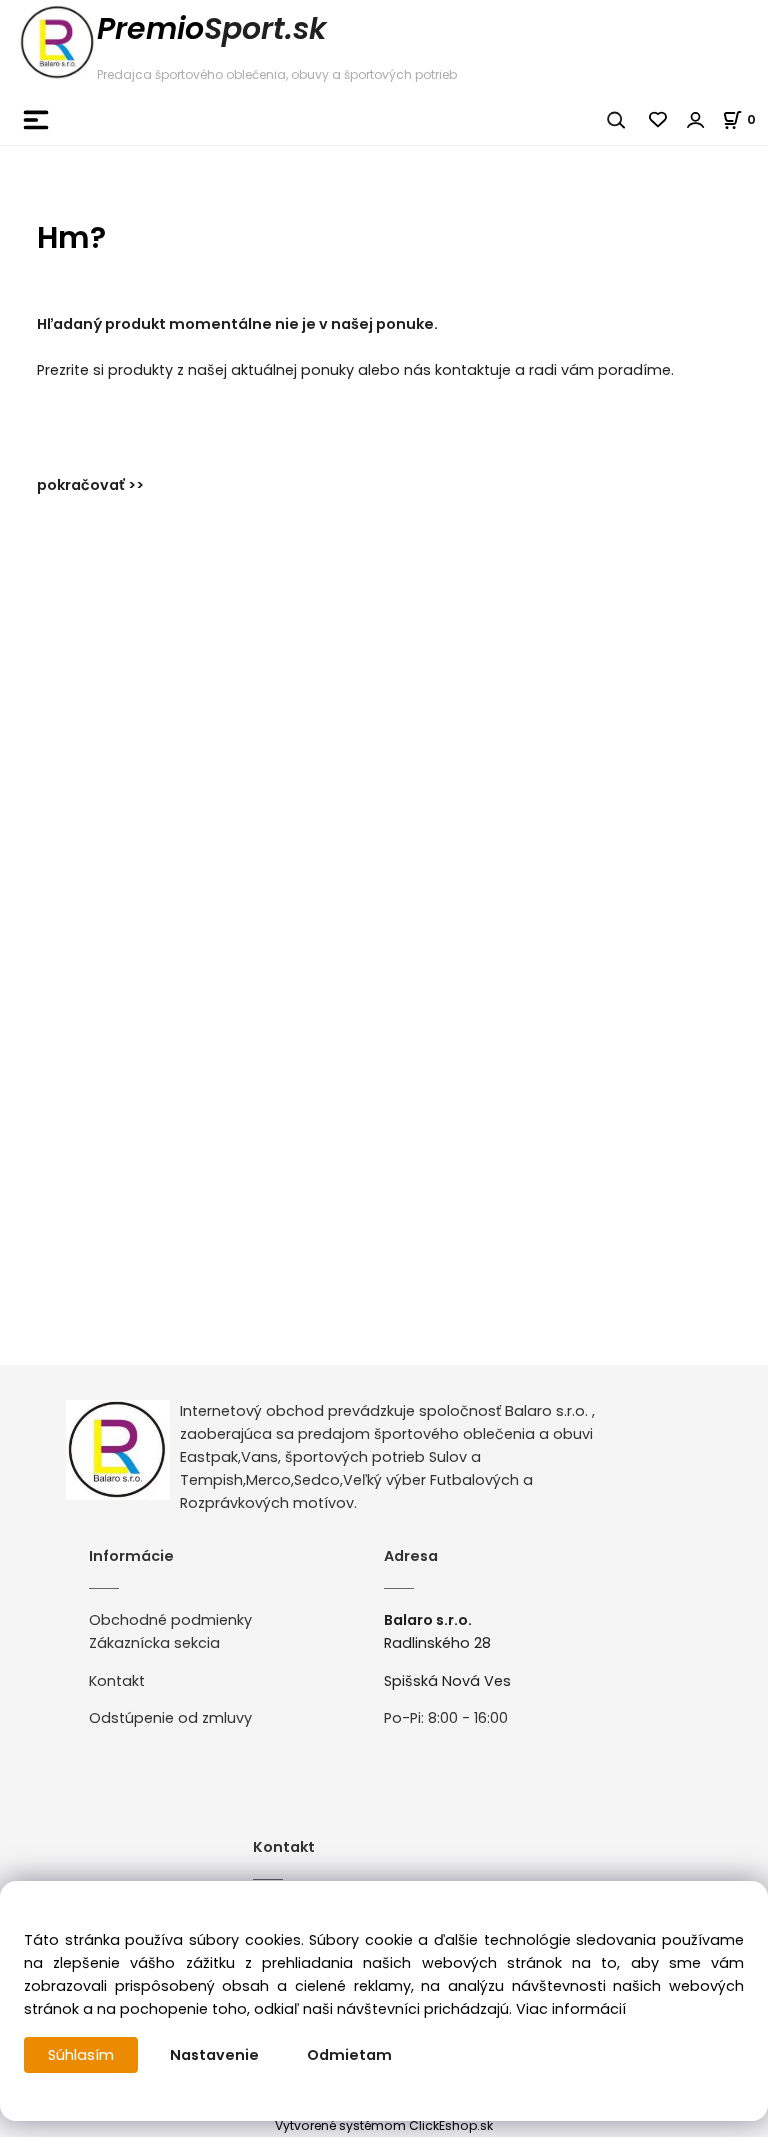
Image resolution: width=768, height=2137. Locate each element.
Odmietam (349, 2055)
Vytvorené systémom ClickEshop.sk (384, 2125)
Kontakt (117, 1681)
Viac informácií (571, 2009)
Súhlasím (81, 2055)
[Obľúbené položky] (659, 120)
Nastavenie (214, 2055)
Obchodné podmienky (170, 1620)
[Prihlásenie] (696, 120)
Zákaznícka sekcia (154, 1643)
